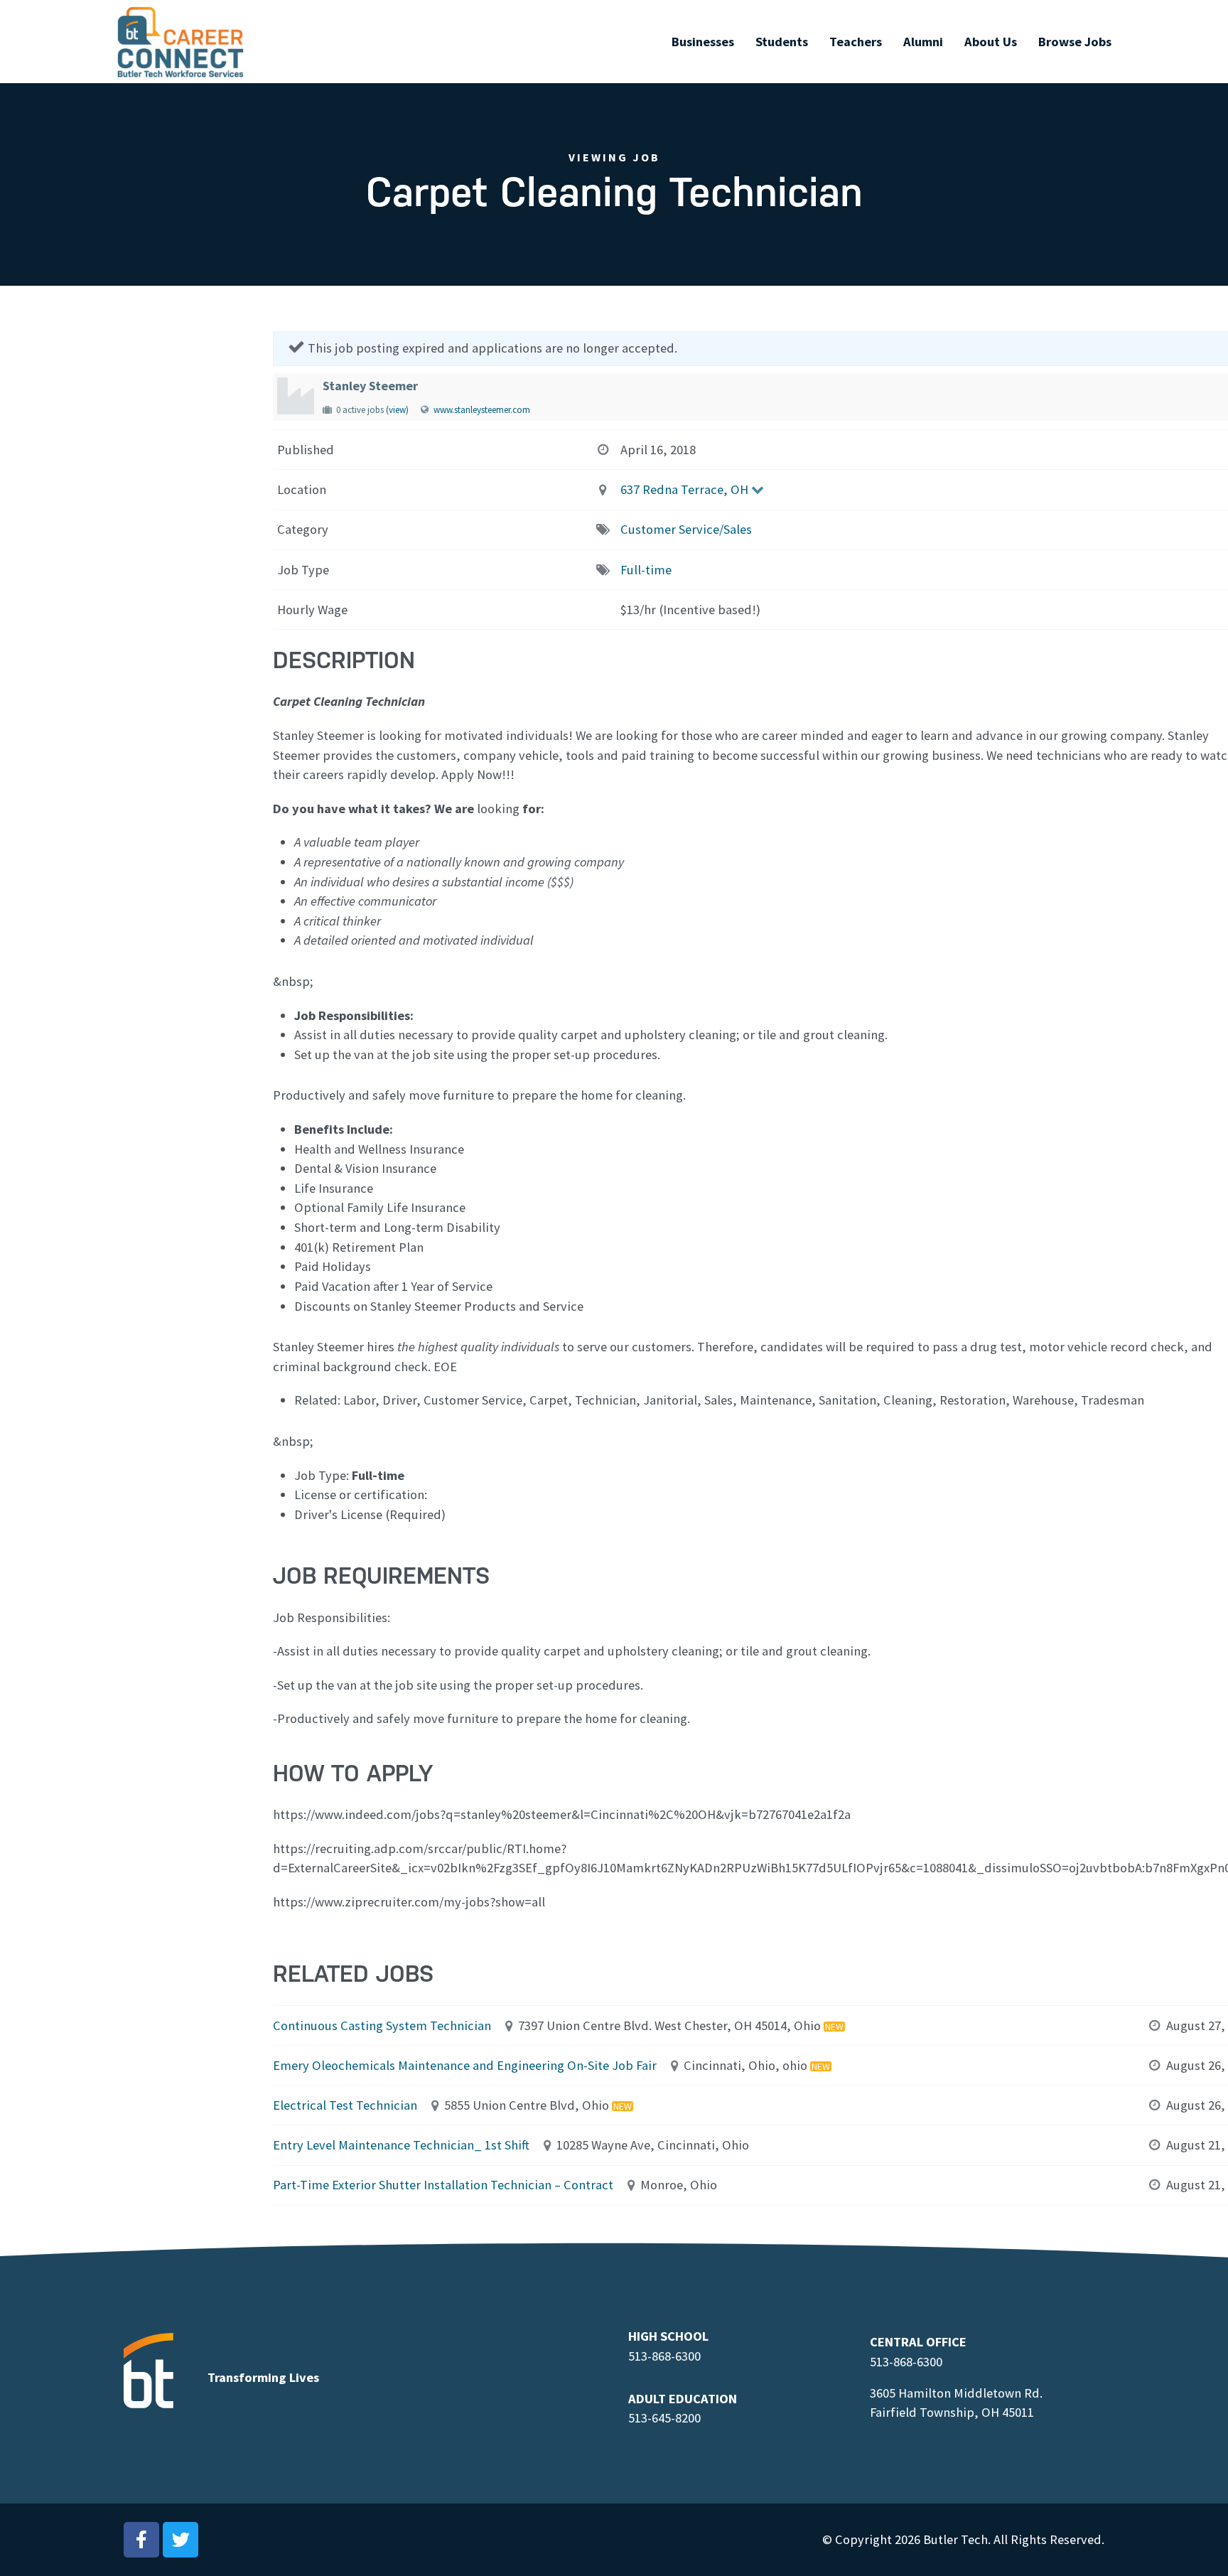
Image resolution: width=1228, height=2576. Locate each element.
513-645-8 (655, 2418)
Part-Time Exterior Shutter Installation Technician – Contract (443, 2185)
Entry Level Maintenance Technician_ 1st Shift (401, 2145)
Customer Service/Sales (686, 529)
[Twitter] (181, 2540)
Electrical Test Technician (345, 2105)
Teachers (856, 42)
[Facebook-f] (141, 2540)
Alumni (923, 42)
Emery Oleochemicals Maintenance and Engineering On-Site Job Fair (465, 2065)
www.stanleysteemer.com (482, 410)
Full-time (646, 570)
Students (782, 42)
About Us (991, 42)
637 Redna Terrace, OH (684, 489)
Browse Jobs (1075, 42)
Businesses (703, 42)
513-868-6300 (664, 2356)
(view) (397, 410)
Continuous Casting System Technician (382, 2025)
